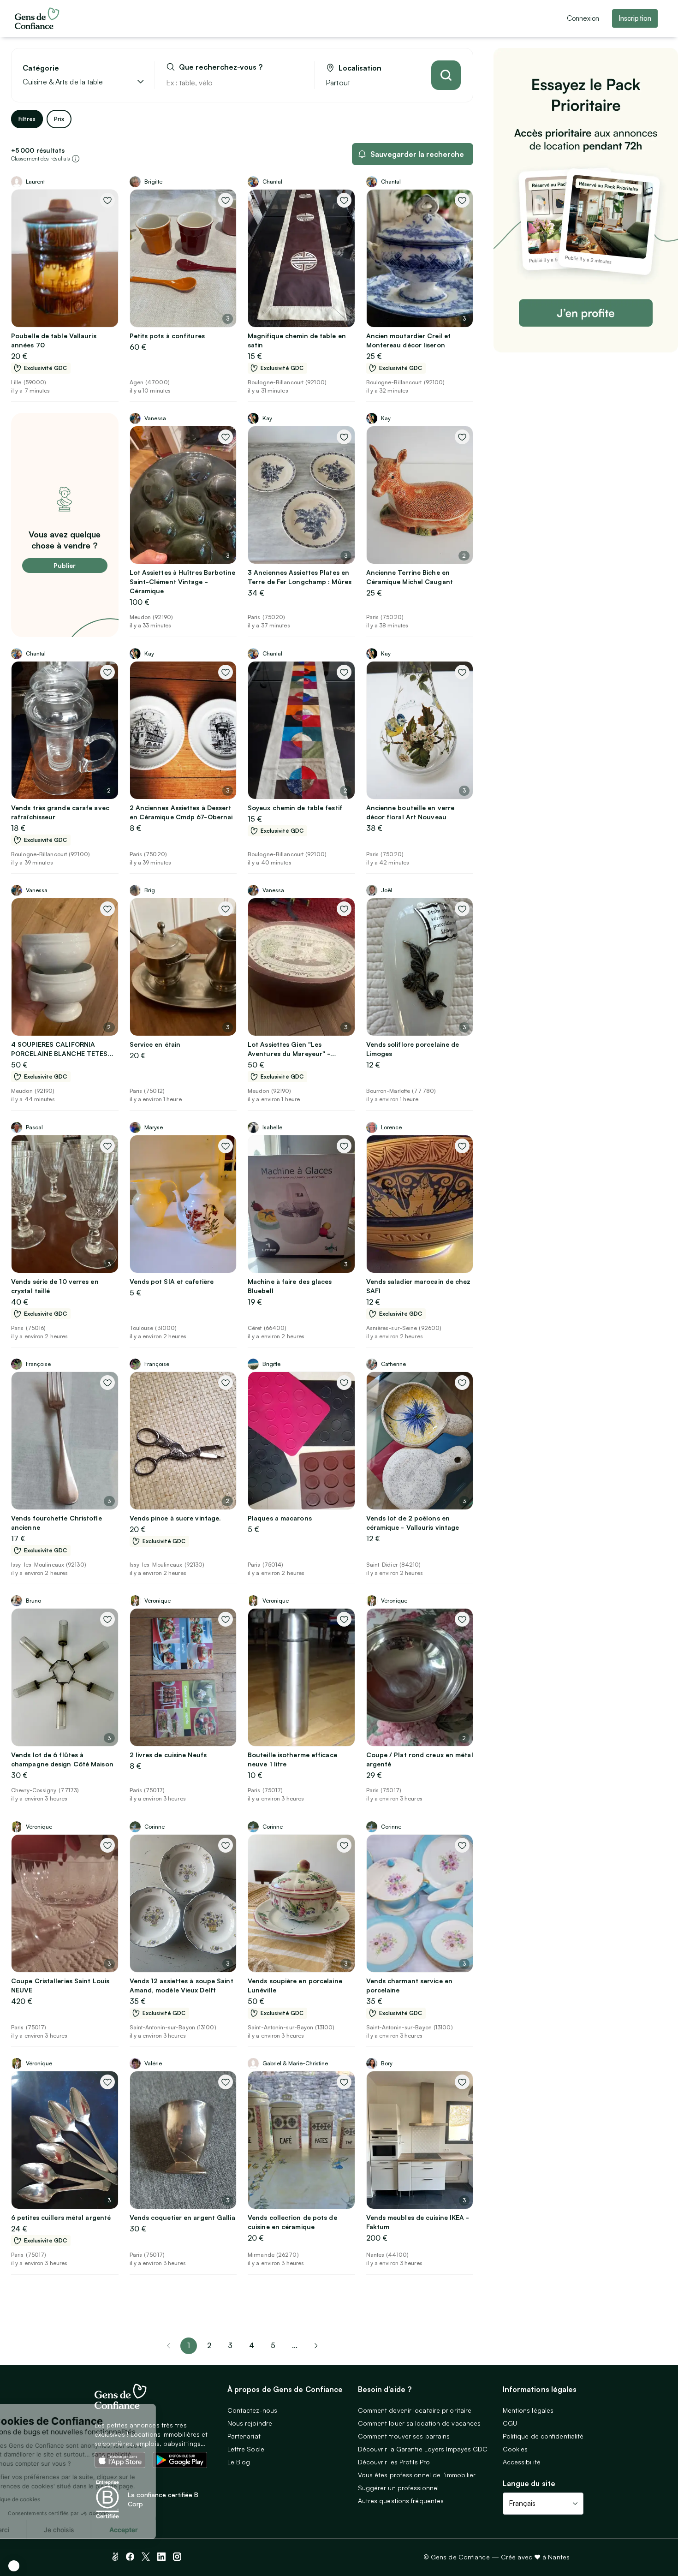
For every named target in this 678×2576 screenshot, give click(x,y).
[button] (14, 2566)
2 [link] (209, 2345)
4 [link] (252, 2345)
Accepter (171, 2530)
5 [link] (273, 2345)
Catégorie (41, 68)
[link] (316, 2346)
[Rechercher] (446, 75)
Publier (65, 565)
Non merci (42, 2530)
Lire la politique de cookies (53, 2499)
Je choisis (106, 2530)
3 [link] (230, 2345)
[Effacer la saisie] (297, 83)
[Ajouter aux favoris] (107, 200)
